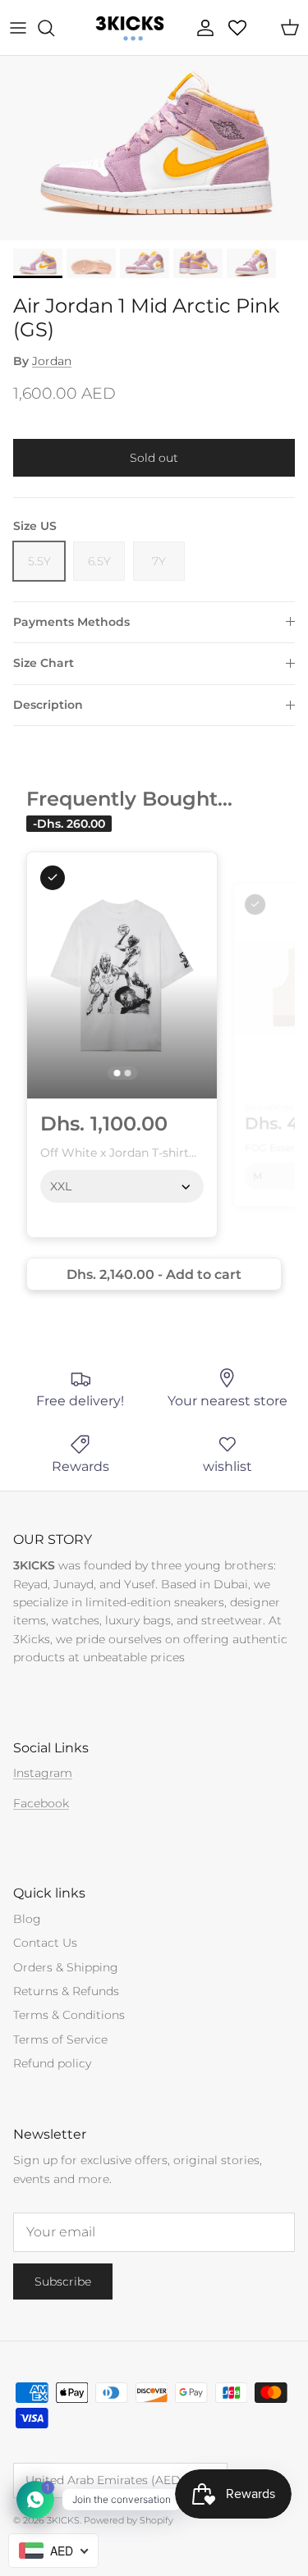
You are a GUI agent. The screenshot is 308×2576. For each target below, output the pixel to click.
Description (48, 705)
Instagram (43, 1773)
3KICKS (63, 2520)
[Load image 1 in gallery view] (154, 148)
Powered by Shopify (129, 2520)
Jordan (52, 361)
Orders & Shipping (66, 1967)
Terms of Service (60, 2039)
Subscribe (63, 2281)
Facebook (41, 1803)
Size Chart (44, 663)
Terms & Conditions (69, 2015)
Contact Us (45, 1943)
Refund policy (52, 2063)
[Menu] (18, 28)
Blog (27, 1919)
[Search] (54, 28)
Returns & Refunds (66, 1991)
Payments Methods (71, 622)
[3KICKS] (128, 27)
